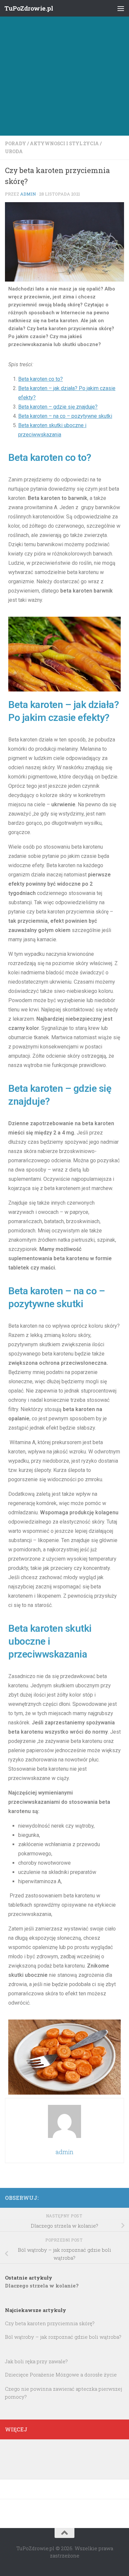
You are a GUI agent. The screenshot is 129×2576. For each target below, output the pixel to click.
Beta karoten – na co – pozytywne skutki (65, 416)
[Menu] (121, 8)
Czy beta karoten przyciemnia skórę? (50, 2323)
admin (28, 194)
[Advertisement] (64, 68)
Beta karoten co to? (41, 379)
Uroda (14, 151)
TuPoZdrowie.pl (29, 8)
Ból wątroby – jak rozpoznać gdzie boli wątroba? (63, 2337)
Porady (16, 143)
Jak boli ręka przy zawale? (36, 2361)
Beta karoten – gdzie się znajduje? (58, 407)
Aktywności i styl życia (64, 143)
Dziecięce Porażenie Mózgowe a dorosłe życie (61, 2375)
